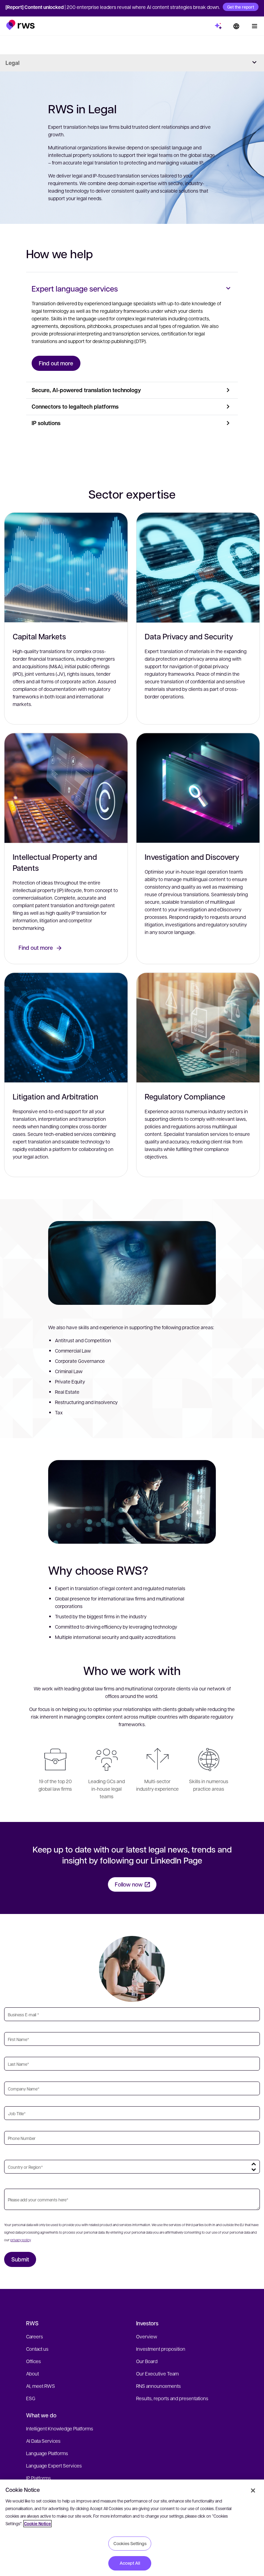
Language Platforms (47, 2453)
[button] (20, 25)
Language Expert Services (54, 2465)
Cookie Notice (37, 2524)
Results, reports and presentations (172, 2398)
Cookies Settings (130, 2543)
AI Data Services (43, 2441)
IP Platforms (38, 2478)
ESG (31, 2398)
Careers (35, 2336)
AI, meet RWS (41, 2386)
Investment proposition (161, 2349)
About (32, 2373)
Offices (34, 2361)
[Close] (253, 2490)
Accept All (130, 2563)
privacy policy (20, 2240)
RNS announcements (158, 2386)
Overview (147, 2336)
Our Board (147, 2361)
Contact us (37, 2349)
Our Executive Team (157, 2373)
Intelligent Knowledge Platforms (60, 2428)
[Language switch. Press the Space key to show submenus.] (236, 26)
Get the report (241, 7)
